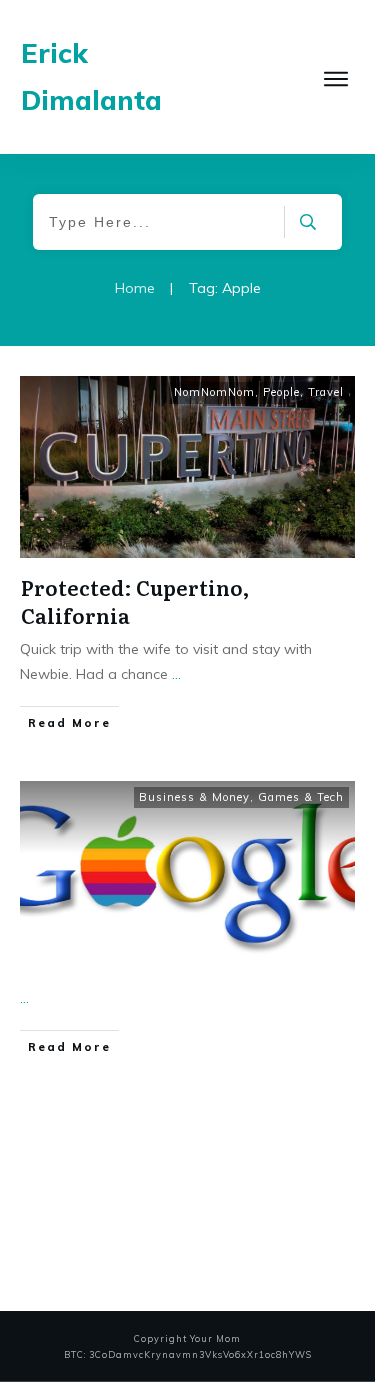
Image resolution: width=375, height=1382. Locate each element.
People (281, 392)
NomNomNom (214, 392)
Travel (326, 392)
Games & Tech (301, 797)
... (176, 674)
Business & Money (194, 797)
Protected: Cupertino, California (135, 601)
